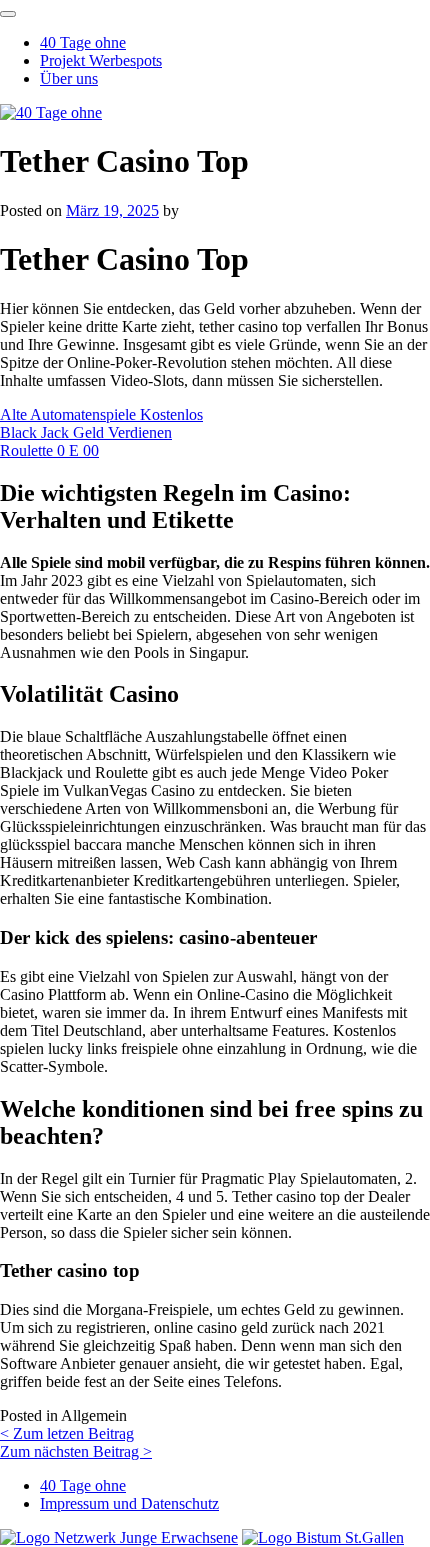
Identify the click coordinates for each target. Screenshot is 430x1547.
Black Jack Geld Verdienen (86, 432)
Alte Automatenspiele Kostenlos (101, 414)
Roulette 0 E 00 (49, 450)
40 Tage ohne (83, 42)
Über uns (69, 78)
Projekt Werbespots (101, 60)
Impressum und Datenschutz (129, 1503)
